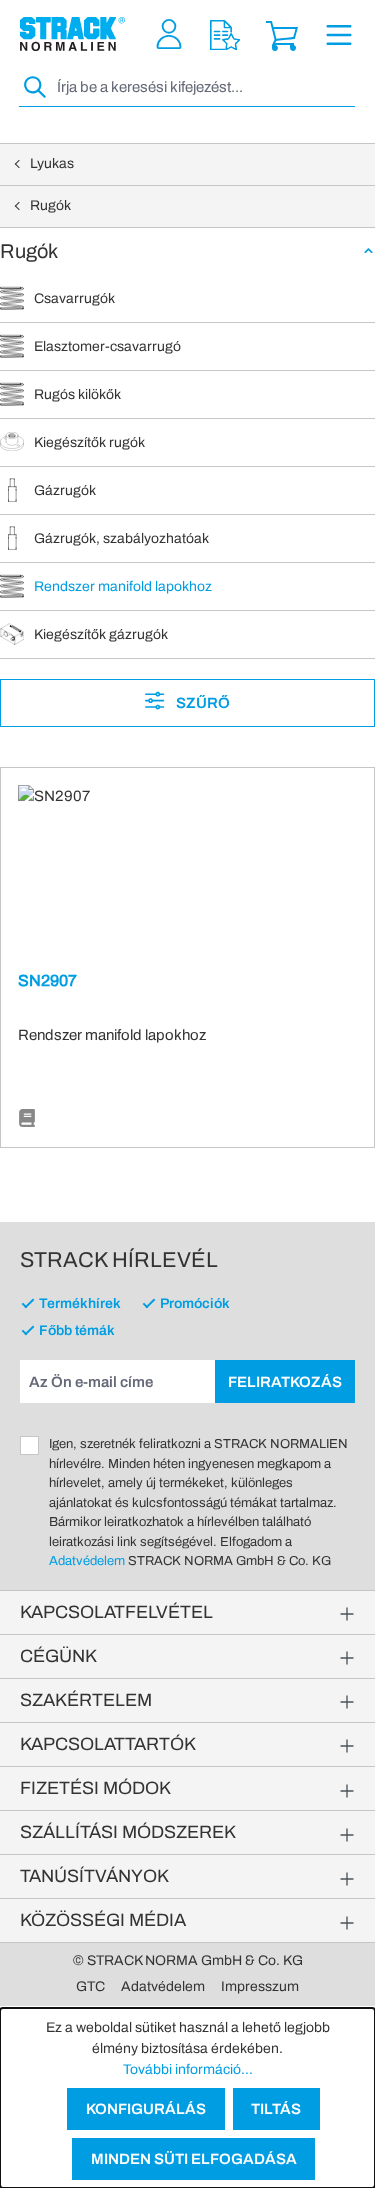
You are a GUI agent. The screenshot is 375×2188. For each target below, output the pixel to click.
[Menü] (339, 34)
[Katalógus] (27, 1119)
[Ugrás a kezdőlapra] (72, 34)
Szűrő (201, 703)
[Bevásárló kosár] (282, 34)
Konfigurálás (146, 2109)
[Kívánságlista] (225, 34)
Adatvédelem (87, 1561)
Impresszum (260, 1986)
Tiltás (276, 2109)
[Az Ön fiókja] (169, 34)
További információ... (188, 2069)
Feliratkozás (285, 1382)
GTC (90, 1986)
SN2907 (47, 980)
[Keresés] (36, 87)
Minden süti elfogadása (194, 2159)
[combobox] (204, 87)
